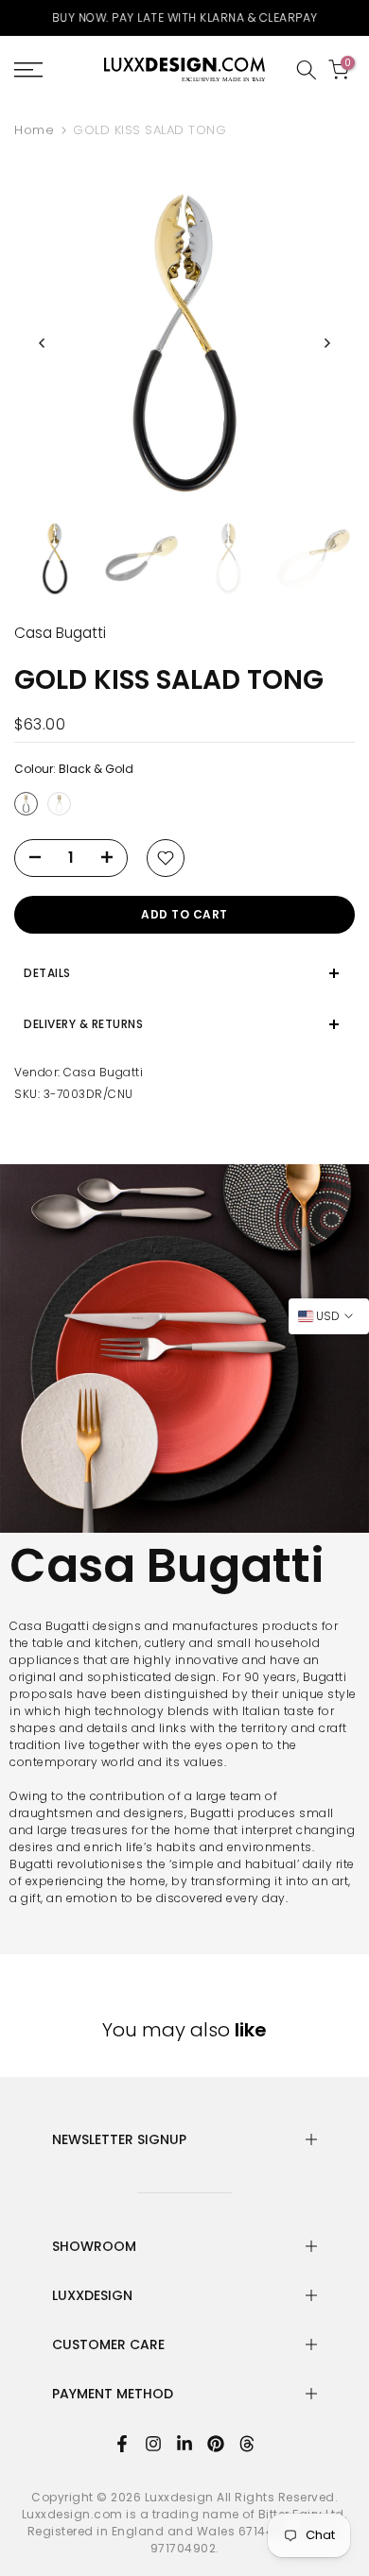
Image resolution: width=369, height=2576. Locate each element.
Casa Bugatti (103, 1072)
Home (34, 130)
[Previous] (43, 343)
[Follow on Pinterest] (216, 2444)
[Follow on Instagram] (153, 2444)
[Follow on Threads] (247, 2444)
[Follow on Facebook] (122, 2444)
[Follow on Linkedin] (184, 2444)
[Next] (326, 343)
